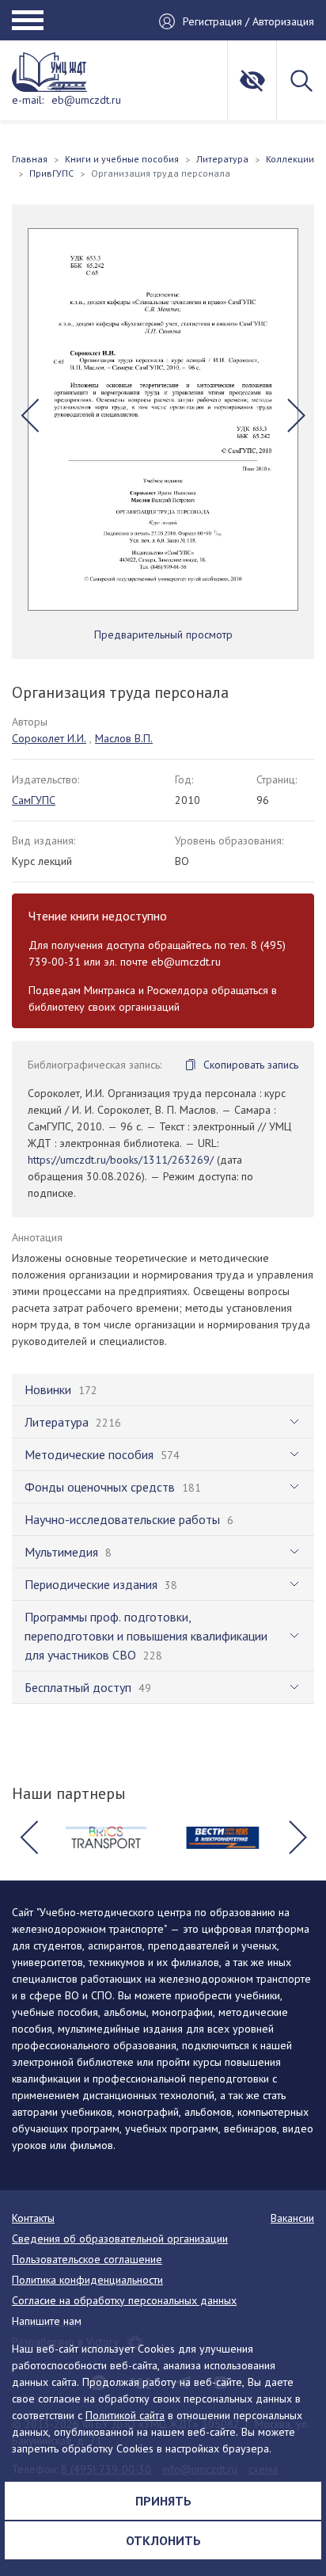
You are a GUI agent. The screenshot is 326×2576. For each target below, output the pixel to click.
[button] (30, 415)
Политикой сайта (125, 2415)
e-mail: (28, 100)
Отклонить (163, 2540)
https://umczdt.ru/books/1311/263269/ (121, 1160)
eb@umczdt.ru (86, 100)
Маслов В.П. (124, 738)
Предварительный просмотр (163, 634)
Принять (163, 2501)
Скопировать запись (251, 1065)
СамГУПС (34, 800)
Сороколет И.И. (49, 738)
